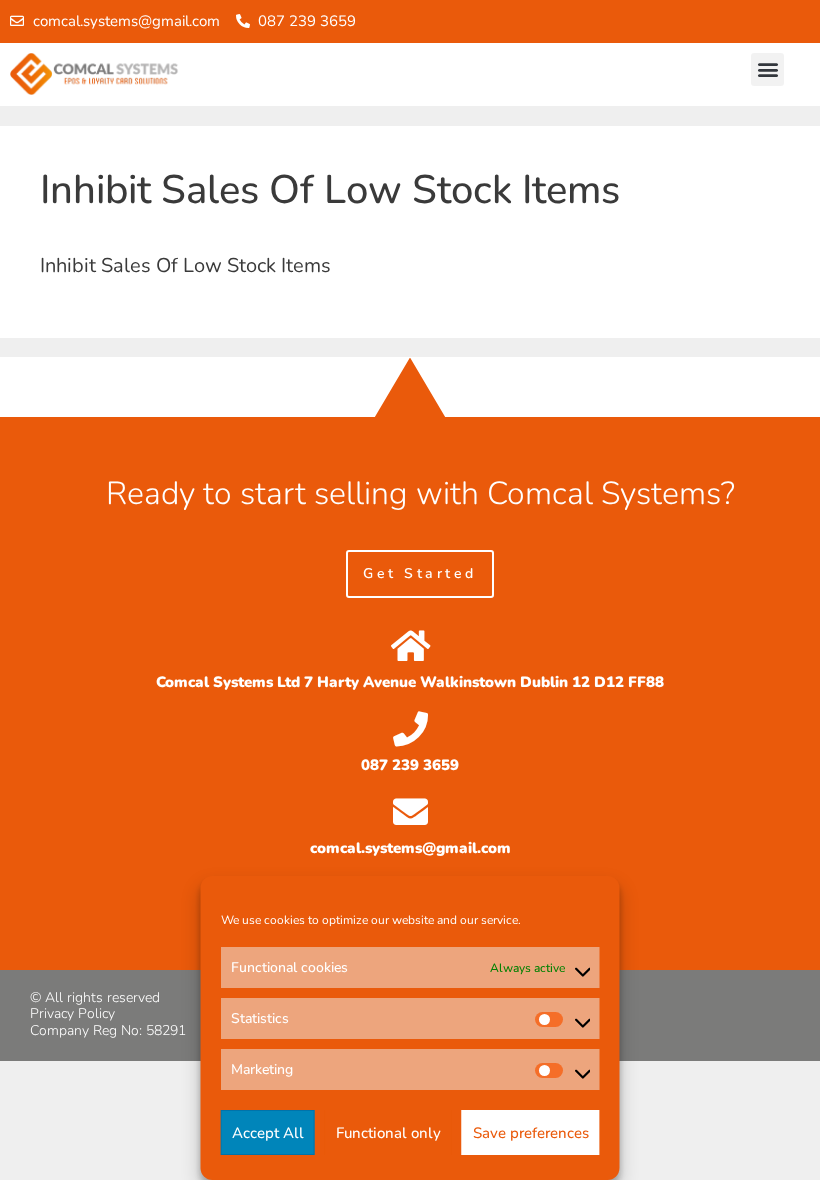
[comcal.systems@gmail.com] (410, 811)
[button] (767, 69)
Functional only (388, 1133)
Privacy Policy (72, 1013)
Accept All (268, 1133)
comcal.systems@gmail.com (410, 848)
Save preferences (531, 1133)
